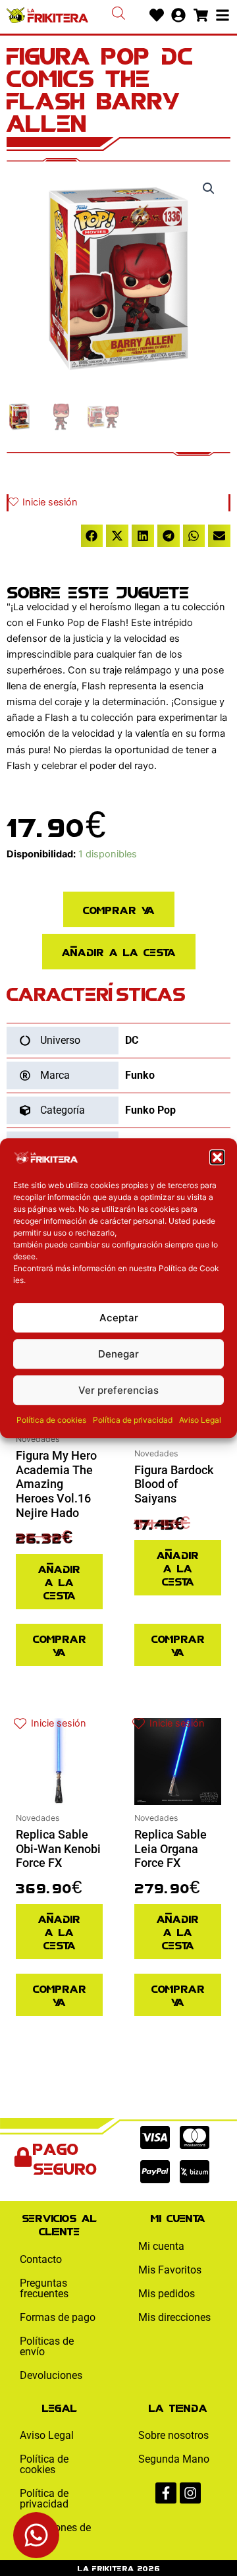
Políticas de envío (47, 2346)
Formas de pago (58, 2317)
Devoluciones (51, 2375)
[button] (217, 1157)
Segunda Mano (174, 2459)
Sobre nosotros (173, 2435)
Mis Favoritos (170, 2270)
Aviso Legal (200, 1420)
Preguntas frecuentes (44, 2288)
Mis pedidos (167, 2294)
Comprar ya (119, 909)
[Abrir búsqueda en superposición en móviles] (118, 13)
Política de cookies (51, 1420)
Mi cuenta (161, 2246)
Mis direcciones (174, 2317)
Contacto (41, 2259)
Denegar (118, 1354)
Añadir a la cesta (119, 951)
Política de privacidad (133, 1420)
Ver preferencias (118, 1390)
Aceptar (119, 1318)
